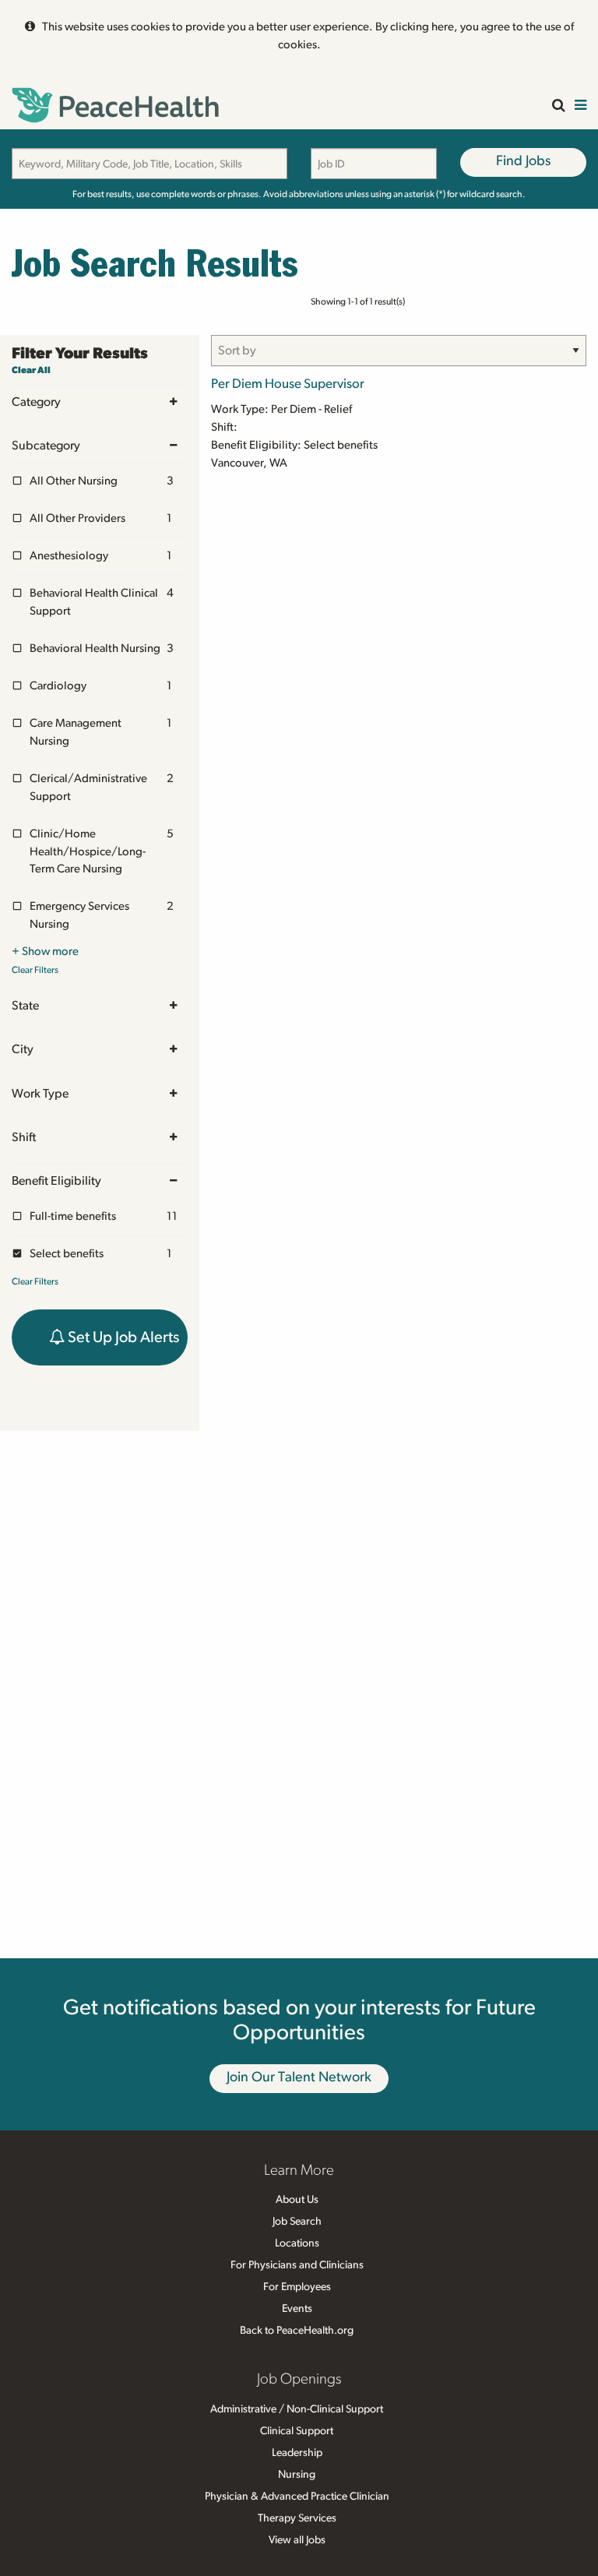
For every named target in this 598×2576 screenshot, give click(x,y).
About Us (297, 2200)
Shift (24, 1137)
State (25, 1006)
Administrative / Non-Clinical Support (297, 2409)
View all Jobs (297, 2540)
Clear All (31, 370)
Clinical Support (297, 2431)
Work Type (40, 1094)
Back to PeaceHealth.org (297, 2331)
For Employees (297, 2287)
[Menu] (580, 106)
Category (36, 402)
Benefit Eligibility (56, 1181)
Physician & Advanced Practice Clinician (297, 2497)
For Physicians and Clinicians (297, 2265)
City (23, 1049)
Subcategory (46, 446)
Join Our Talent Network (299, 2077)
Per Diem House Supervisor (288, 384)
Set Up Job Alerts (122, 1337)
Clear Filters (35, 970)
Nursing (297, 2475)
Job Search (297, 2222)
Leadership (297, 2453)
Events (297, 2309)
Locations (297, 2243)
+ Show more (45, 951)
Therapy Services (297, 2518)
